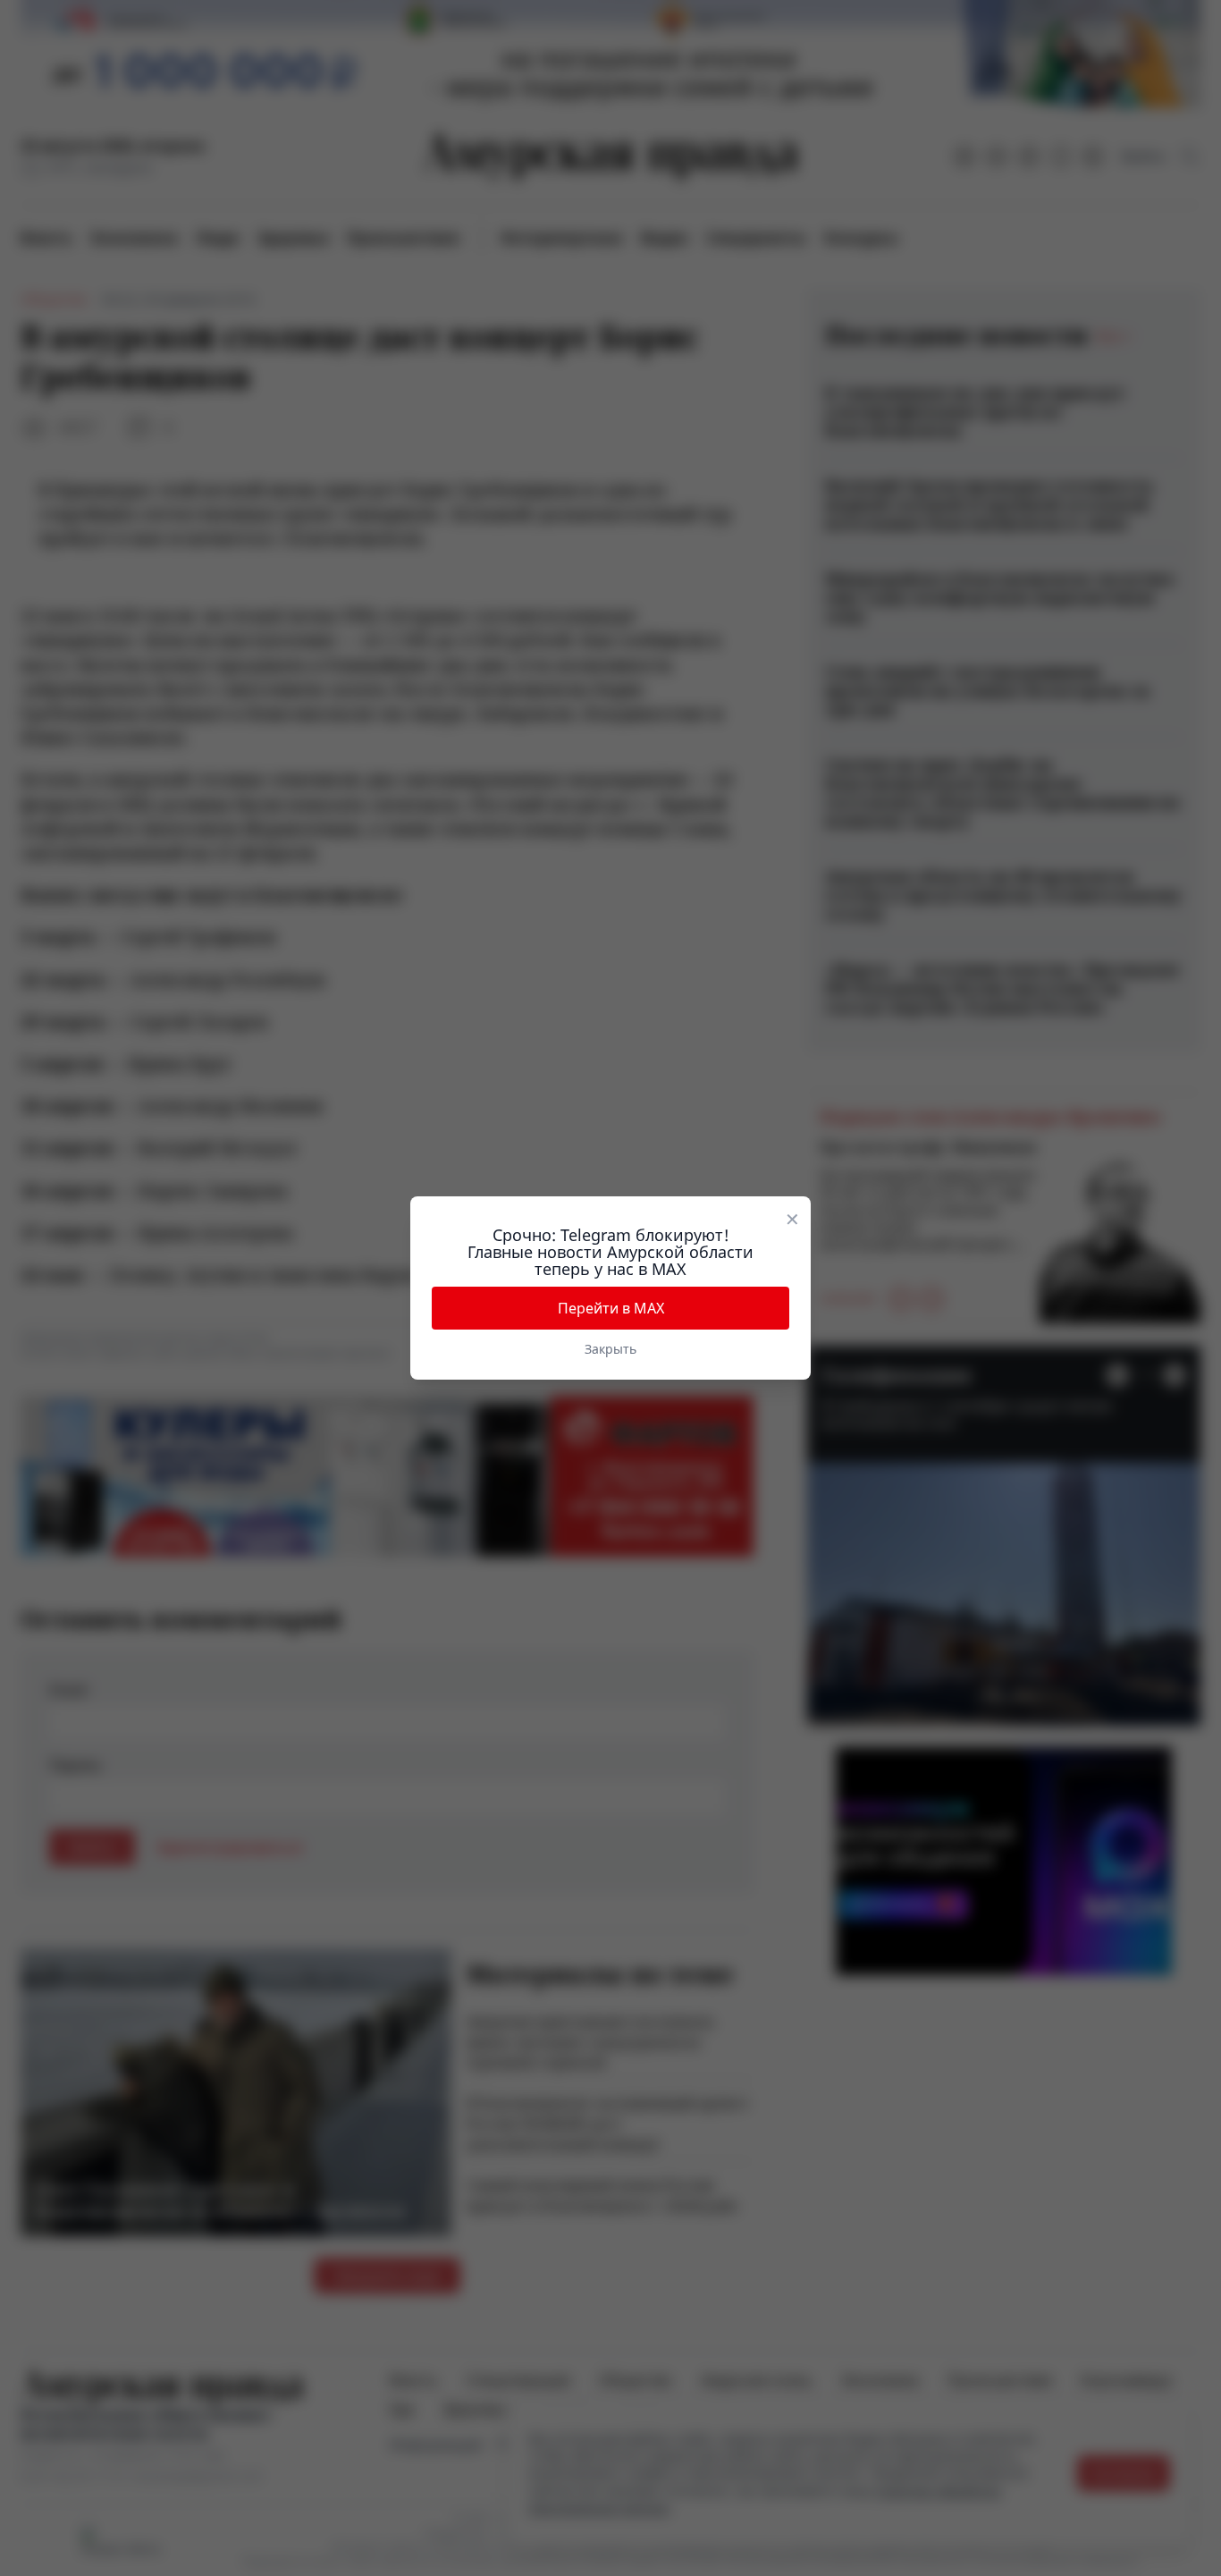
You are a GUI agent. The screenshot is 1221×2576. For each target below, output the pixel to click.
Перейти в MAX (611, 1308)
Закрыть (610, 1349)
